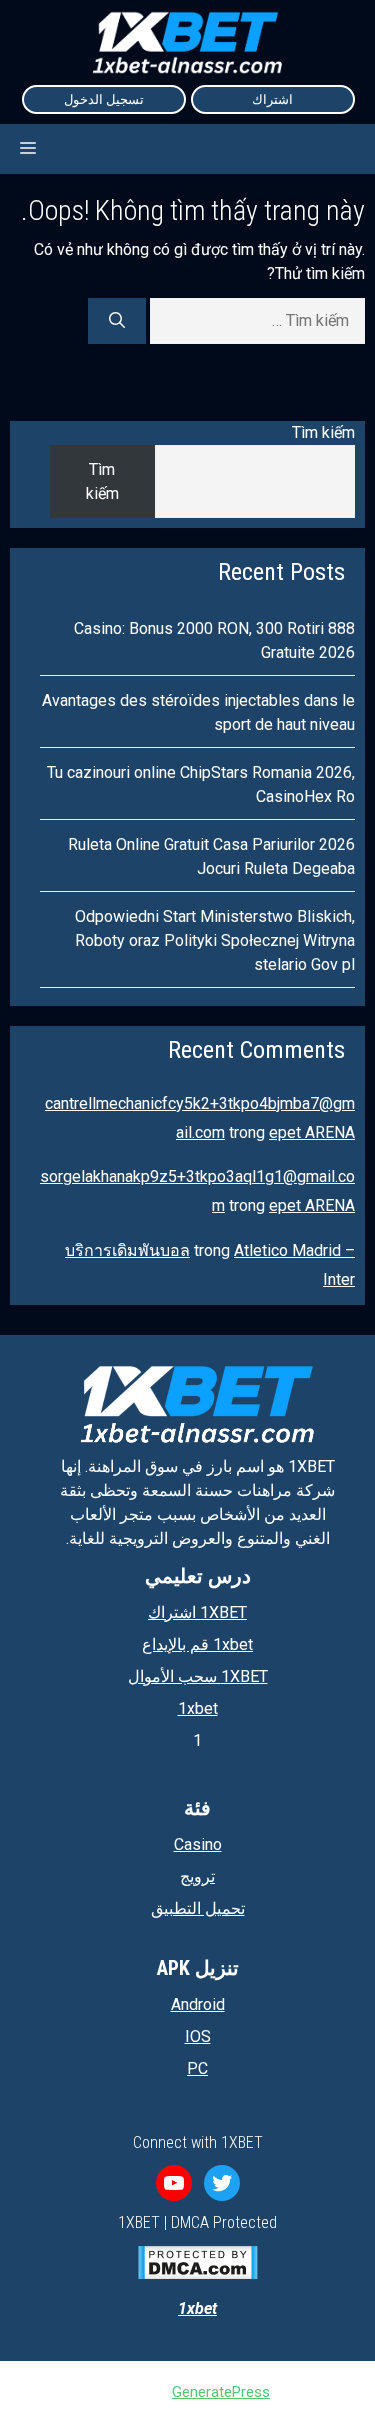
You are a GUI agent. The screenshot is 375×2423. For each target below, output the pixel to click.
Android (198, 2004)
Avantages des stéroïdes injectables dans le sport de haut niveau (198, 712)
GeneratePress (221, 2392)
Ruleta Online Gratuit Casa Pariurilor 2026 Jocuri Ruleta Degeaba (211, 856)
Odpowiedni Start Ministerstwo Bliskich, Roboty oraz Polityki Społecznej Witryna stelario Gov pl (215, 940)
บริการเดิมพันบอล (127, 1250)
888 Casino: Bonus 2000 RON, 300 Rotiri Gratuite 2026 (214, 640)
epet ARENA (312, 1132)
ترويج (197, 1876)
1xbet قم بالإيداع (197, 1644)
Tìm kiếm (323, 432)
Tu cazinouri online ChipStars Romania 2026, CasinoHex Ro (201, 784)
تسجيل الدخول (104, 99)
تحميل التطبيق (198, 1908)
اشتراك (272, 99)
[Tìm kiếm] (117, 321)
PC (197, 2068)
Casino (198, 1844)
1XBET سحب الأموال (198, 1676)
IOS (198, 2036)
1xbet (198, 1708)
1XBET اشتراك (197, 1612)
